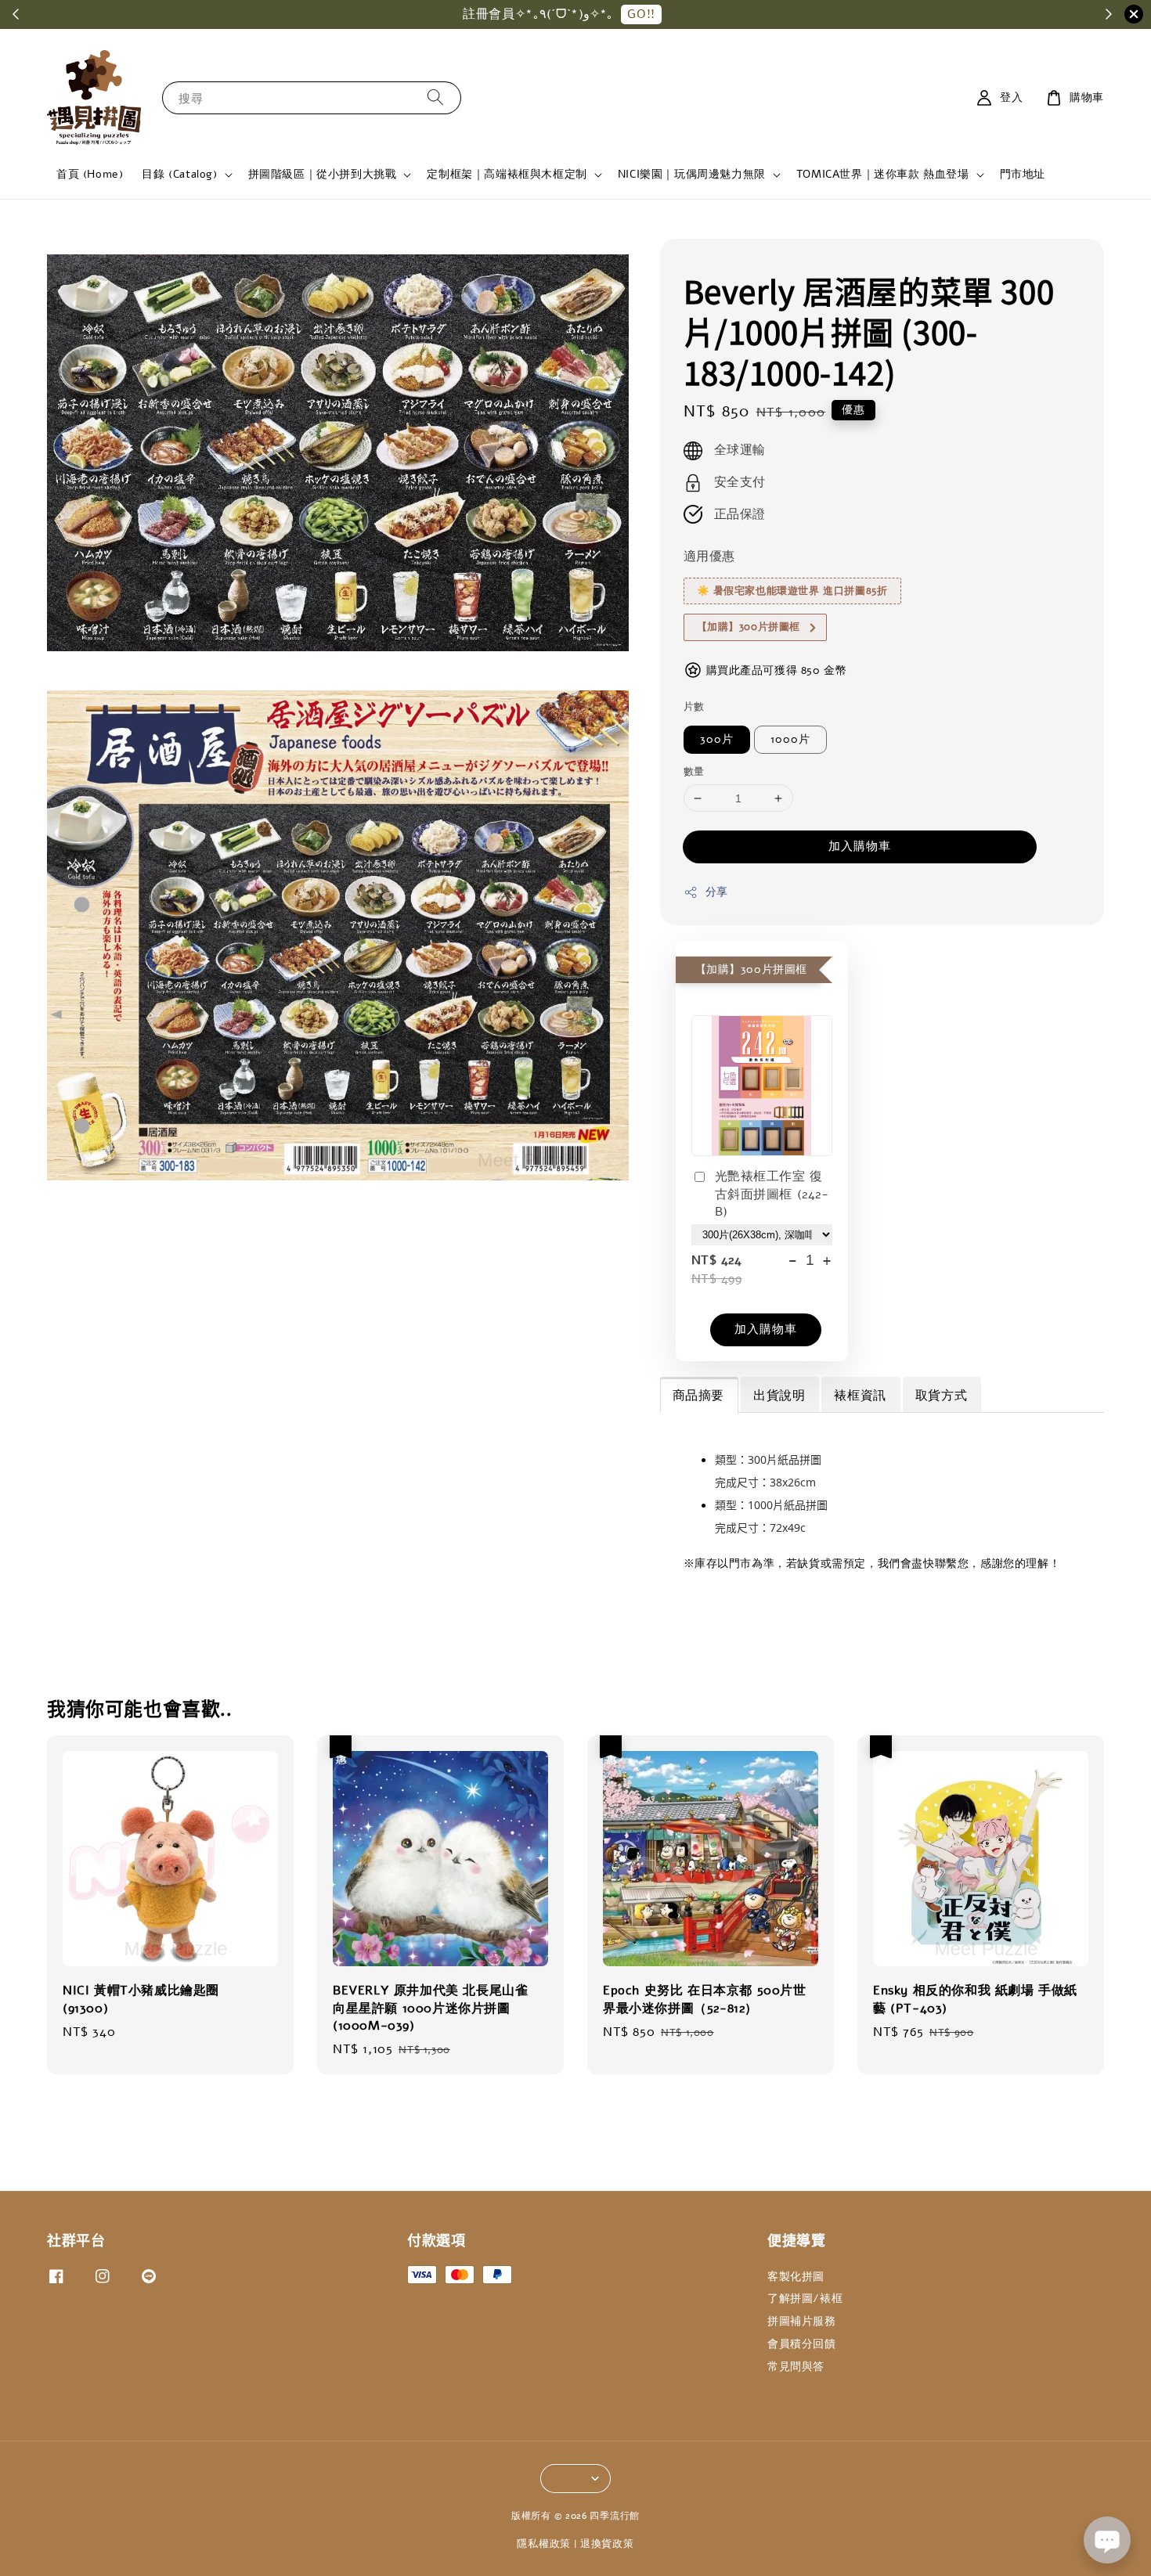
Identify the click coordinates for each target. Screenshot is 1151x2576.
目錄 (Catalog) (179, 175)
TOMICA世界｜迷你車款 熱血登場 (883, 175)
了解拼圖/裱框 (805, 2299)
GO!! (641, 14)
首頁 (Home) (90, 174)
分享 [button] (717, 892)
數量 (694, 772)
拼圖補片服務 (802, 2321)
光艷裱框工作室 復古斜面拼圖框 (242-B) (772, 1194)
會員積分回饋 (802, 2344)
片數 (694, 707)
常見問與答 (796, 2367)
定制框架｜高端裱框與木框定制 (507, 175)
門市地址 (1023, 174)
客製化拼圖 (796, 2277)
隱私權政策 (544, 2544)
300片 (717, 739)
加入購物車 (860, 846)
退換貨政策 (607, 2544)
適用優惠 (709, 557)
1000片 (790, 739)
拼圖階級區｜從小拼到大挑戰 (323, 175)
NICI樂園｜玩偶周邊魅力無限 (692, 175)
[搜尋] (435, 97)
